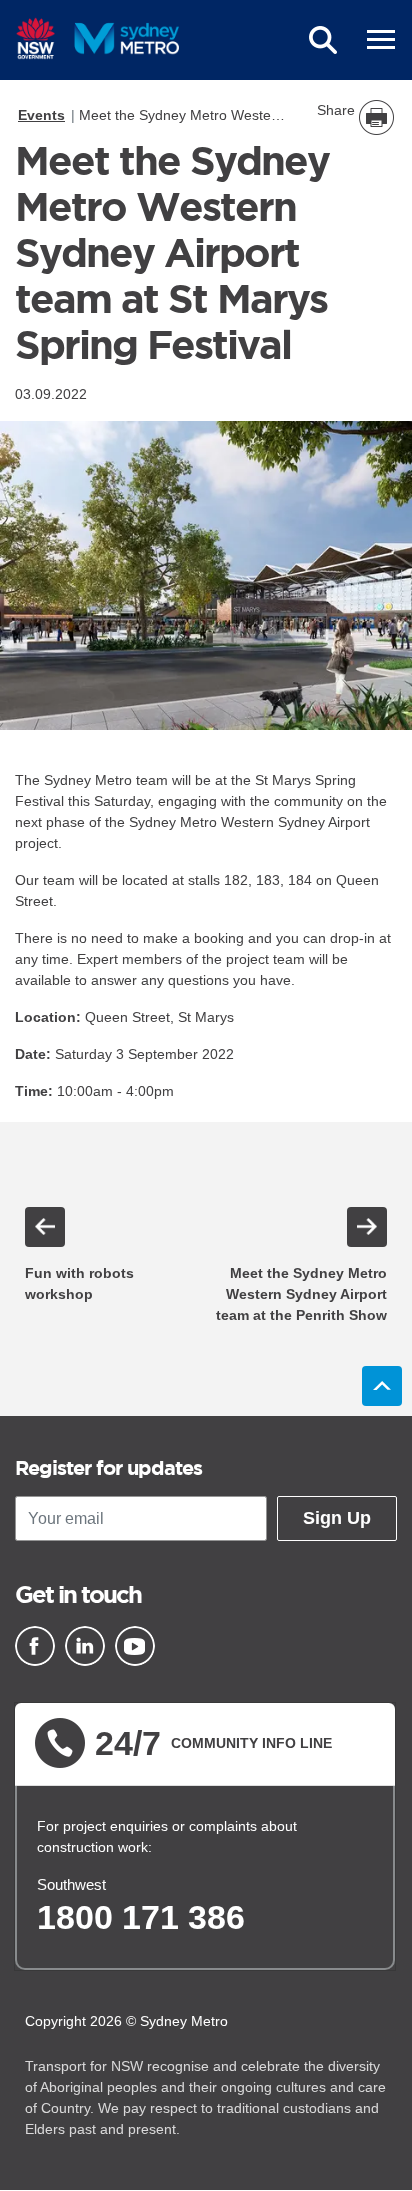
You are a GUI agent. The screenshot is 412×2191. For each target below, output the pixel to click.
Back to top (382, 1386)
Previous (45, 1227)
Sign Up (337, 1518)
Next (367, 1227)
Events (41, 115)
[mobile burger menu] (381, 40)
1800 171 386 (141, 1917)
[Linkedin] (85, 1646)
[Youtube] (135, 1646)
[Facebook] (35, 1646)
